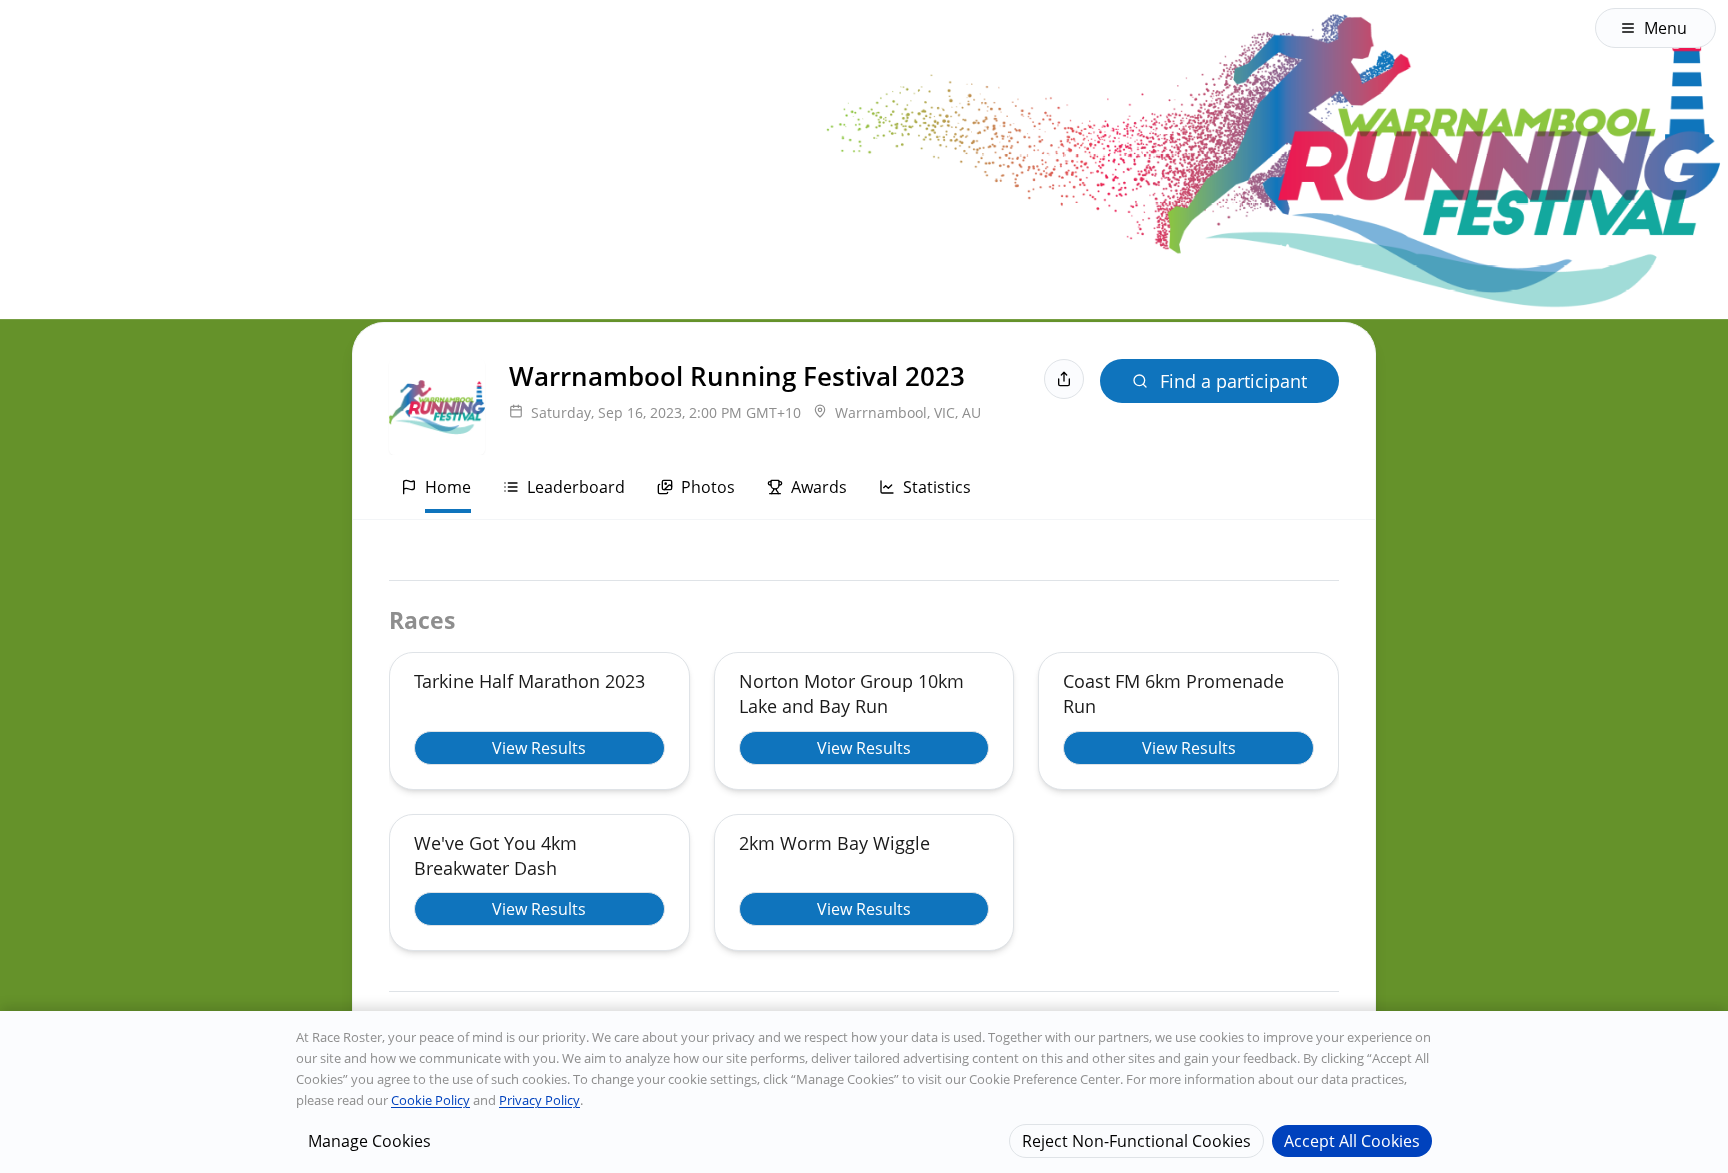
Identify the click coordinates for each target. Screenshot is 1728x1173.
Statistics (937, 487)
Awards (819, 487)
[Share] (1064, 379)
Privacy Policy (539, 1100)
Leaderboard (576, 487)
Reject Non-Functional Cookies (1136, 1140)
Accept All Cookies (1352, 1140)
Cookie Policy (430, 1100)
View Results (539, 748)
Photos (708, 487)
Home (448, 487)
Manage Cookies (369, 1140)
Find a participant (1233, 381)
